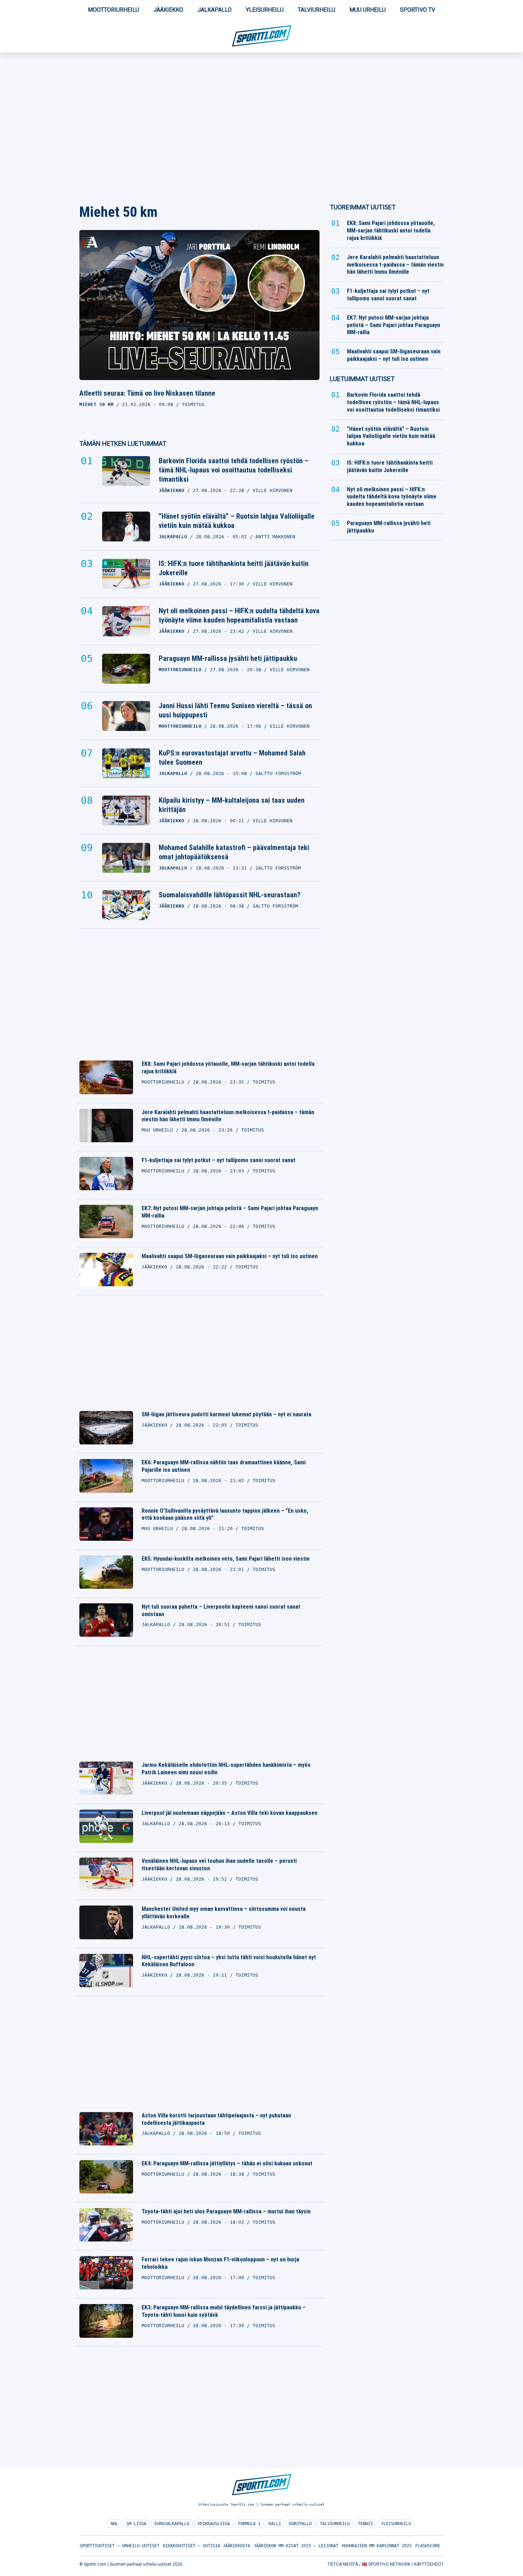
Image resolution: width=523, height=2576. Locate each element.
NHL (114, 2524)
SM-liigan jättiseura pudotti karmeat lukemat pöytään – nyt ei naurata (226, 1414)
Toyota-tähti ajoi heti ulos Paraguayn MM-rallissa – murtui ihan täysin (226, 2211)
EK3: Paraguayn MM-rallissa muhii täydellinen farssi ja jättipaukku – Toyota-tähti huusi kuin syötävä (224, 2311)
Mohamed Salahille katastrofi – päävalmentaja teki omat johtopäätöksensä (234, 852)
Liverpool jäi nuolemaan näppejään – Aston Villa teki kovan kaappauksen (229, 1813)
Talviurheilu (316, 10)
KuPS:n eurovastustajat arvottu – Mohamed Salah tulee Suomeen (232, 758)
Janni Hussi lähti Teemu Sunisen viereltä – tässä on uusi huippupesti (235, 710)
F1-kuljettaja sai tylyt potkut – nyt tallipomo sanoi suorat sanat (218, 1160)
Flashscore (428, 2546)
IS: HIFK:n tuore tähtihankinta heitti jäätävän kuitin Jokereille (234, 568)
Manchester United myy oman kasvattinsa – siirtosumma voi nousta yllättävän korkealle (224, 1913)
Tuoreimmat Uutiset (363, 207)
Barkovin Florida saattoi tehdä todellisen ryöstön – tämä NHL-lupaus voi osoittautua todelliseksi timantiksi (234, 470)
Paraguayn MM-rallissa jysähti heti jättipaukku (228, 658)
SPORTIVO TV (418, 10)
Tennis (365, 2524)
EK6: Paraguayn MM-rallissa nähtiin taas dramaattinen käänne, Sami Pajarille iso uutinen (224, 1466)
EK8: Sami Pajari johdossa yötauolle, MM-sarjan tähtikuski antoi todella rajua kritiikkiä (228, 1068)
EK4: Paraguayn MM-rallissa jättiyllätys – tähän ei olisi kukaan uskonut (227, 2163)
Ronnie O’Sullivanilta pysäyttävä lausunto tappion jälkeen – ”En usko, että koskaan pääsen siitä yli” (225, 1514)
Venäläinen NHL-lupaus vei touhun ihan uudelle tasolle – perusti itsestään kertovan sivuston (219, 1865)
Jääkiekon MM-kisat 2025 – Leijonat (296, 2546)
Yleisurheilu (265, 10)
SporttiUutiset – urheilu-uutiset (120, 2546)
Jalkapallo (215, 10)
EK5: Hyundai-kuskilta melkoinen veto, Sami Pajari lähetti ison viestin (226, 1559)
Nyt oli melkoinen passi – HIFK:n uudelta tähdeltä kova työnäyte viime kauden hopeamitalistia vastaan (239, 615)
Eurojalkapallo (172, 2524)
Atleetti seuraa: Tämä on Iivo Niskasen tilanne (147, 393)
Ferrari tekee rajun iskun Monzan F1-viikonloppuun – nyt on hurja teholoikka (220, 2263)
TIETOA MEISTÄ (343, 2564)
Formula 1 (249, 2524)
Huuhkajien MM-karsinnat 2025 (377, 2546)
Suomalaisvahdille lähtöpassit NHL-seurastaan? (230, 895)
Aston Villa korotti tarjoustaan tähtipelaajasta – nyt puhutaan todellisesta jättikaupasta (216, 2119)
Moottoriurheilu (113, 10)
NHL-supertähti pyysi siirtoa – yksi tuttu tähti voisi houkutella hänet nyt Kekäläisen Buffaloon (229, 1961)
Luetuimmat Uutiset (362, 379)
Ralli (275, 2524)
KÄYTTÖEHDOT (429, 2564)
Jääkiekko (168, 10)
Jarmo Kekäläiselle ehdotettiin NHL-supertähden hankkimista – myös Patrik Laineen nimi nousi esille (226, 1769)
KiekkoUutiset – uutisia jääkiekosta (207, 2546)
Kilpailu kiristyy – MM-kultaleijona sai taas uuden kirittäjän (232, 805)
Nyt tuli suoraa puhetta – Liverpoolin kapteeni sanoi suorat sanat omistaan (221, 1610)
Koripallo (300, 2524)
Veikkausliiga (214, 2524)
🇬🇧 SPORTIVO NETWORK (386, 2564)
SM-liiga (136, 2524)
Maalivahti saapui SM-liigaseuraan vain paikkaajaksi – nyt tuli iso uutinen (230, 1256)
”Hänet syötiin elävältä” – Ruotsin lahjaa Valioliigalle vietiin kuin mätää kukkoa (237, 521)
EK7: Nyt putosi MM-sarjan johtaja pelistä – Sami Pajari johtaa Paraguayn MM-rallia (230, 1212)
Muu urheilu (368, 10)
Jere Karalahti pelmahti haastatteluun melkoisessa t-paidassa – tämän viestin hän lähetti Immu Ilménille (228, 1116)
